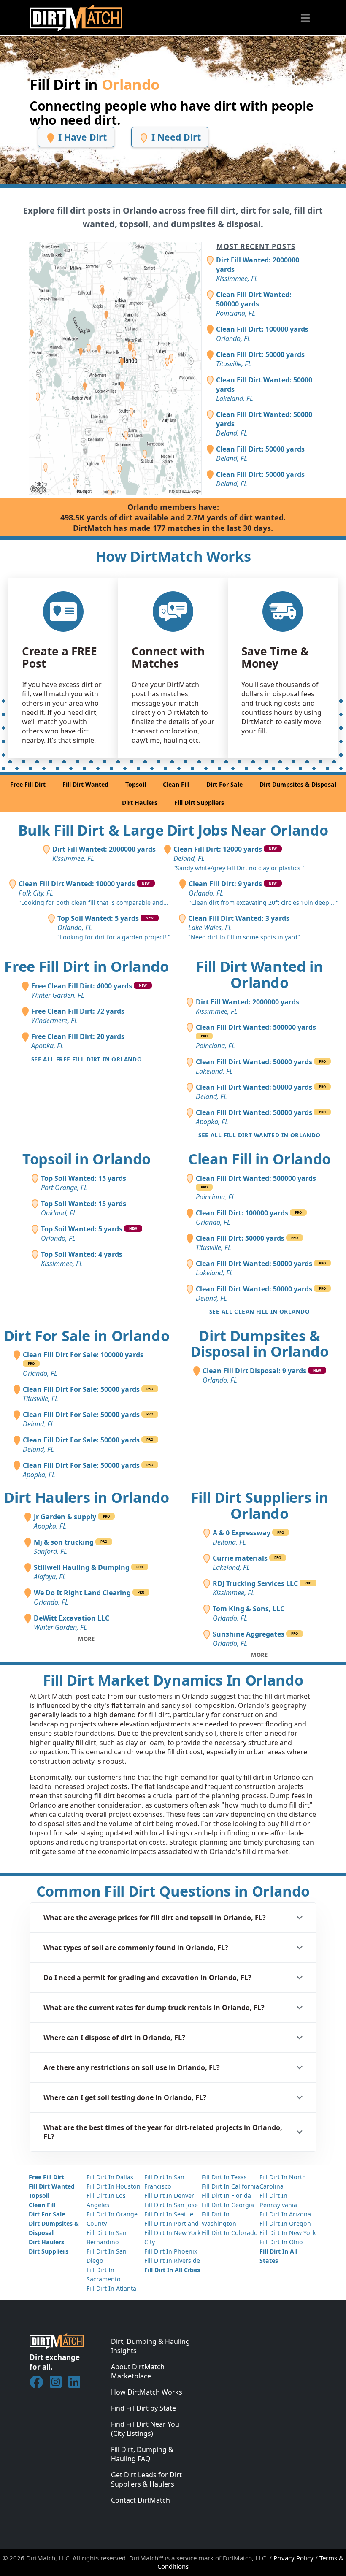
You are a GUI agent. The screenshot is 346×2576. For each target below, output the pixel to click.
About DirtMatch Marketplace (138, 2371)
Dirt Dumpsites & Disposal (298, 784)
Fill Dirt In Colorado (230, 2233)
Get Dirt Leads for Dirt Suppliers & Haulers (146, 2479)
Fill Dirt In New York (288, 2233)
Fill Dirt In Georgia (228, 2205)
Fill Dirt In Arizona (285, 2214)
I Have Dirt (81, 137)
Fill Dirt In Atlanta (111, 2288)
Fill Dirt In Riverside (172, 2261)
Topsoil (136, 784)
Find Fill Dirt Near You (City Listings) (145, 2429)
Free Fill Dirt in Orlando (86, 966)
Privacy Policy (293, 2558)
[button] (173, 1918)
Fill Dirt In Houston (114, 2186)
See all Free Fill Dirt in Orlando (86, 1059)
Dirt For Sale (224, 784)
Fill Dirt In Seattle (169, 2214)
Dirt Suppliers (49, 2251)
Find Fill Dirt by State (143, 2408)
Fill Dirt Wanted (85, 784)
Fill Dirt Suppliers (199, 802)
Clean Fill (176, 784)
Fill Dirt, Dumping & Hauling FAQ (142, 2454)
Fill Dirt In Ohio (281, 2242)
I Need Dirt (175, 137)
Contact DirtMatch (141, 2500)
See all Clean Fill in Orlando (259, 1311)
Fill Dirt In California (230, 2186)
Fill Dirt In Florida (226, 2196)
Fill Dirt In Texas (224, 2177)
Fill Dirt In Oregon (285, 2223)
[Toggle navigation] (305, 18)
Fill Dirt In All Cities (172, 2270)
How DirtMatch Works (147, 2392)
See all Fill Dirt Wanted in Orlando (259, 1135)
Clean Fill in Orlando (259, 1159)
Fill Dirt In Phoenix (171, 2251)
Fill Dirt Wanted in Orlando (259, 974)
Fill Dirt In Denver (169, 2196)
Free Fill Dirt (28, 784)
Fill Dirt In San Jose (171, 2205)
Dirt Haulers (140, 802)
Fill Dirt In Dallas (110, 2177)
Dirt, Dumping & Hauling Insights (150, 2346)
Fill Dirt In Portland (172, 2223)
